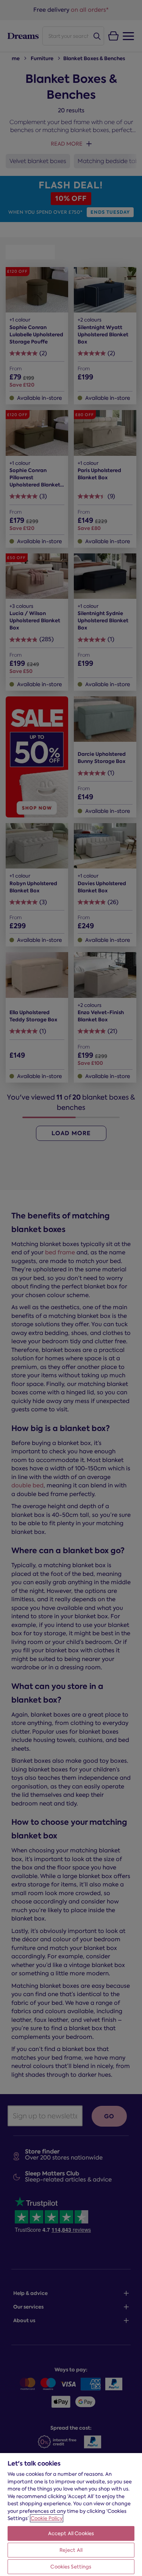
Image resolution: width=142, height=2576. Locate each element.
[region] (71, 2514)
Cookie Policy (47, 2518)
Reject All (71, 2550)
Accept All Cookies (71, 2533)
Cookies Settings (71, 2567)
